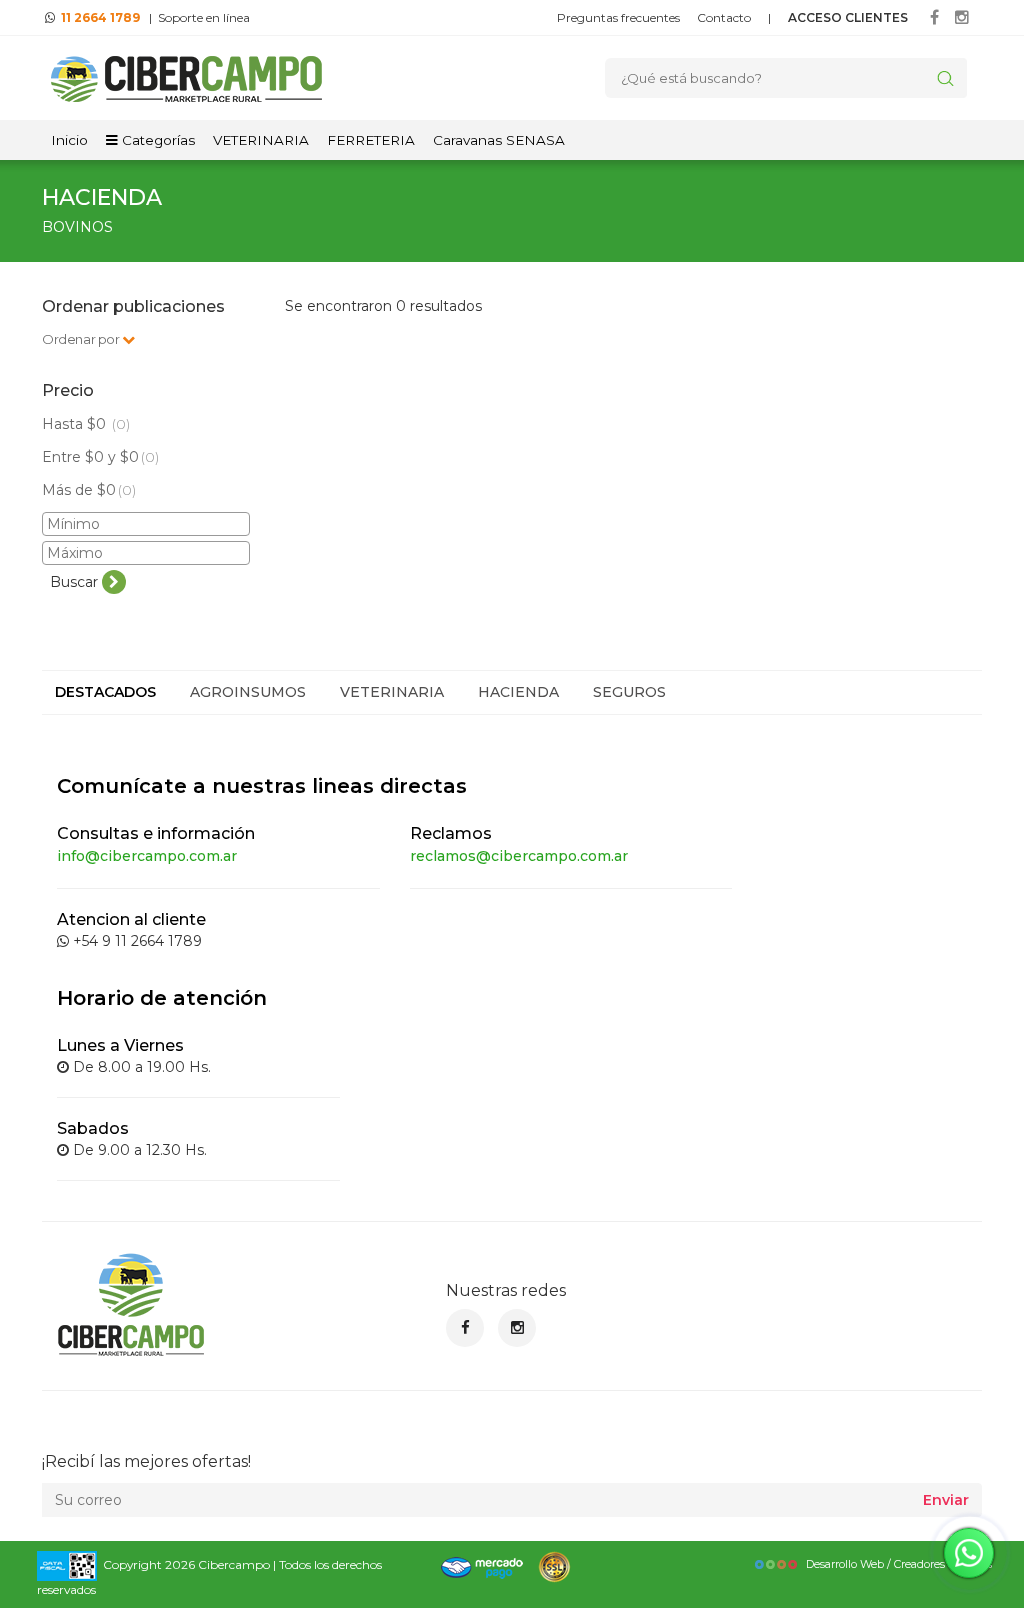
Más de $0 (89, 490)
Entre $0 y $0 (100, 457)
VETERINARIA (261, 140)
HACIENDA (518, 692)
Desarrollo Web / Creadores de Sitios (899, 1564)
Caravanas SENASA (499, 140)
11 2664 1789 (100, 17)
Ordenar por (82, 339)
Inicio (69, 140)
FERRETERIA (371, 140)
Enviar (946, 1500)
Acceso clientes (848, 17)
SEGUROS (629, 692)
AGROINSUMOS (248, 692)
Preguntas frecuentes (618, 17)
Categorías (156, 140)
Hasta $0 (86, 424)
